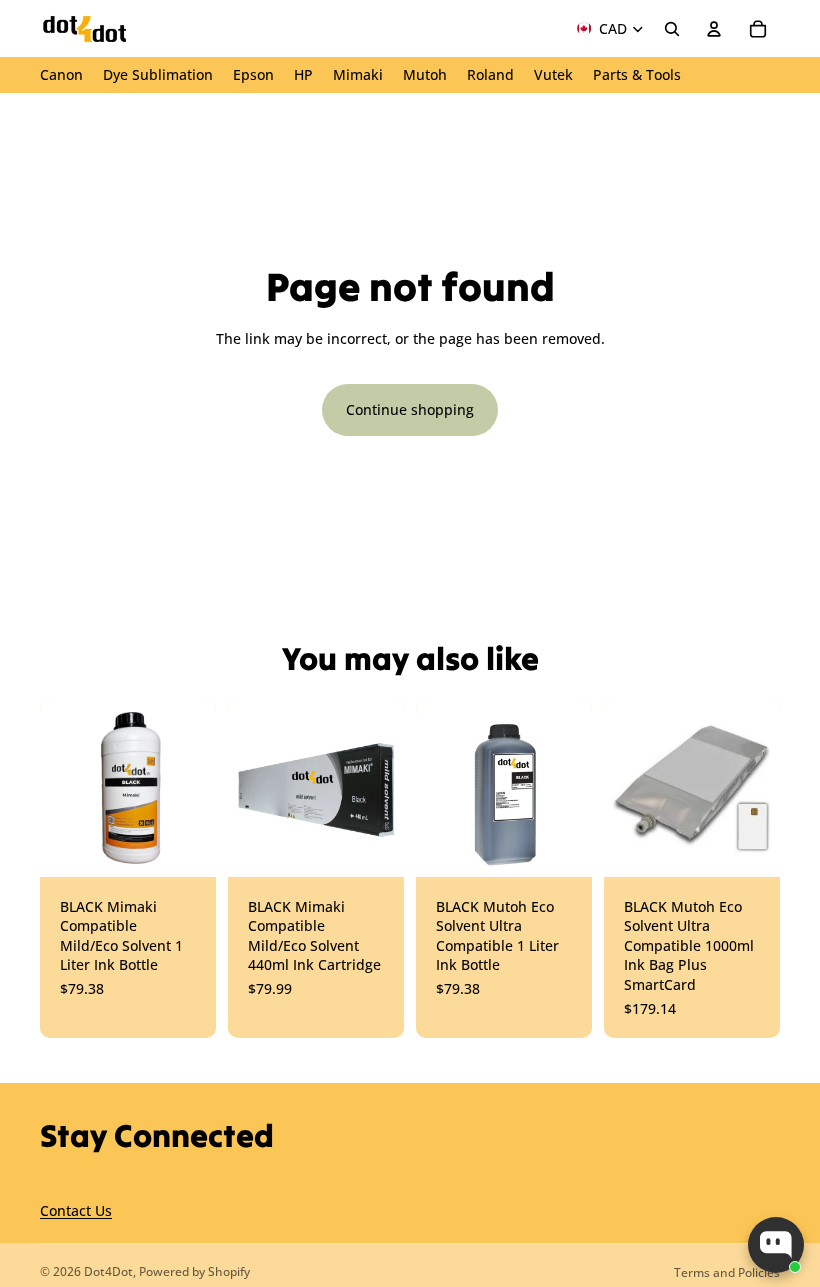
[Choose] (185, 846)
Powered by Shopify (194, 1271)
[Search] (672, 29)
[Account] (714, 29)
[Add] (561, 846)
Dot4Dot (108, 1271)
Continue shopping (410, 409)
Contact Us (76, 1210)
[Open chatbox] (776, 1245)
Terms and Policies (727, 1272)
